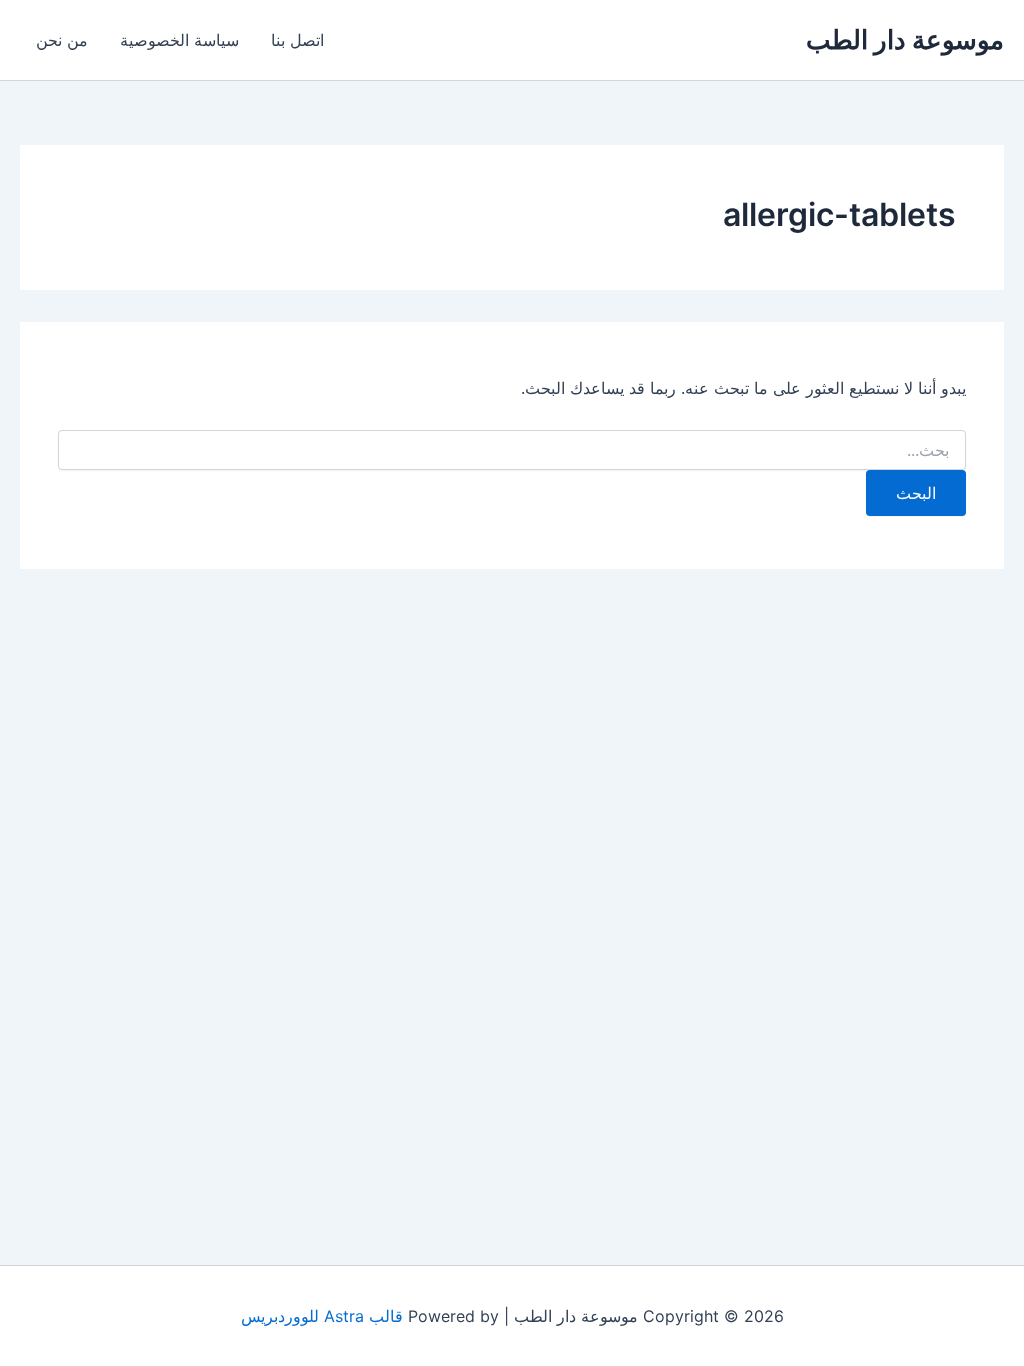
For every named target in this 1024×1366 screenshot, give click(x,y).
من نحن (62, 40)
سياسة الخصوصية (179, 40)
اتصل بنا (297, 40)
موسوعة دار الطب (905, 39)
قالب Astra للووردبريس (322, 1316)
